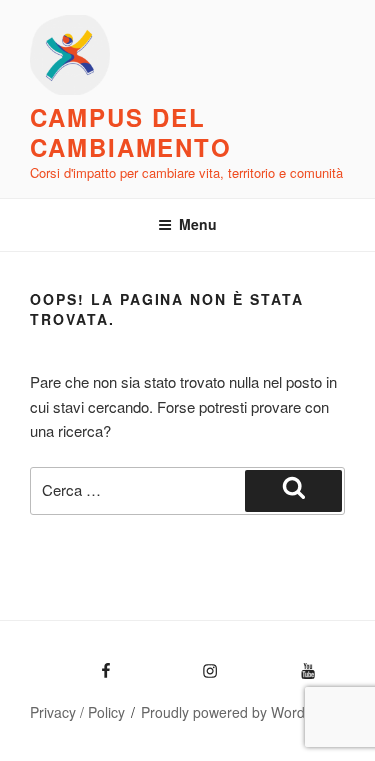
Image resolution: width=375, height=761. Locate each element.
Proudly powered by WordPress (241, 712)
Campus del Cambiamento (131, 132)
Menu (198, 224)
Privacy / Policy (77, 712)
